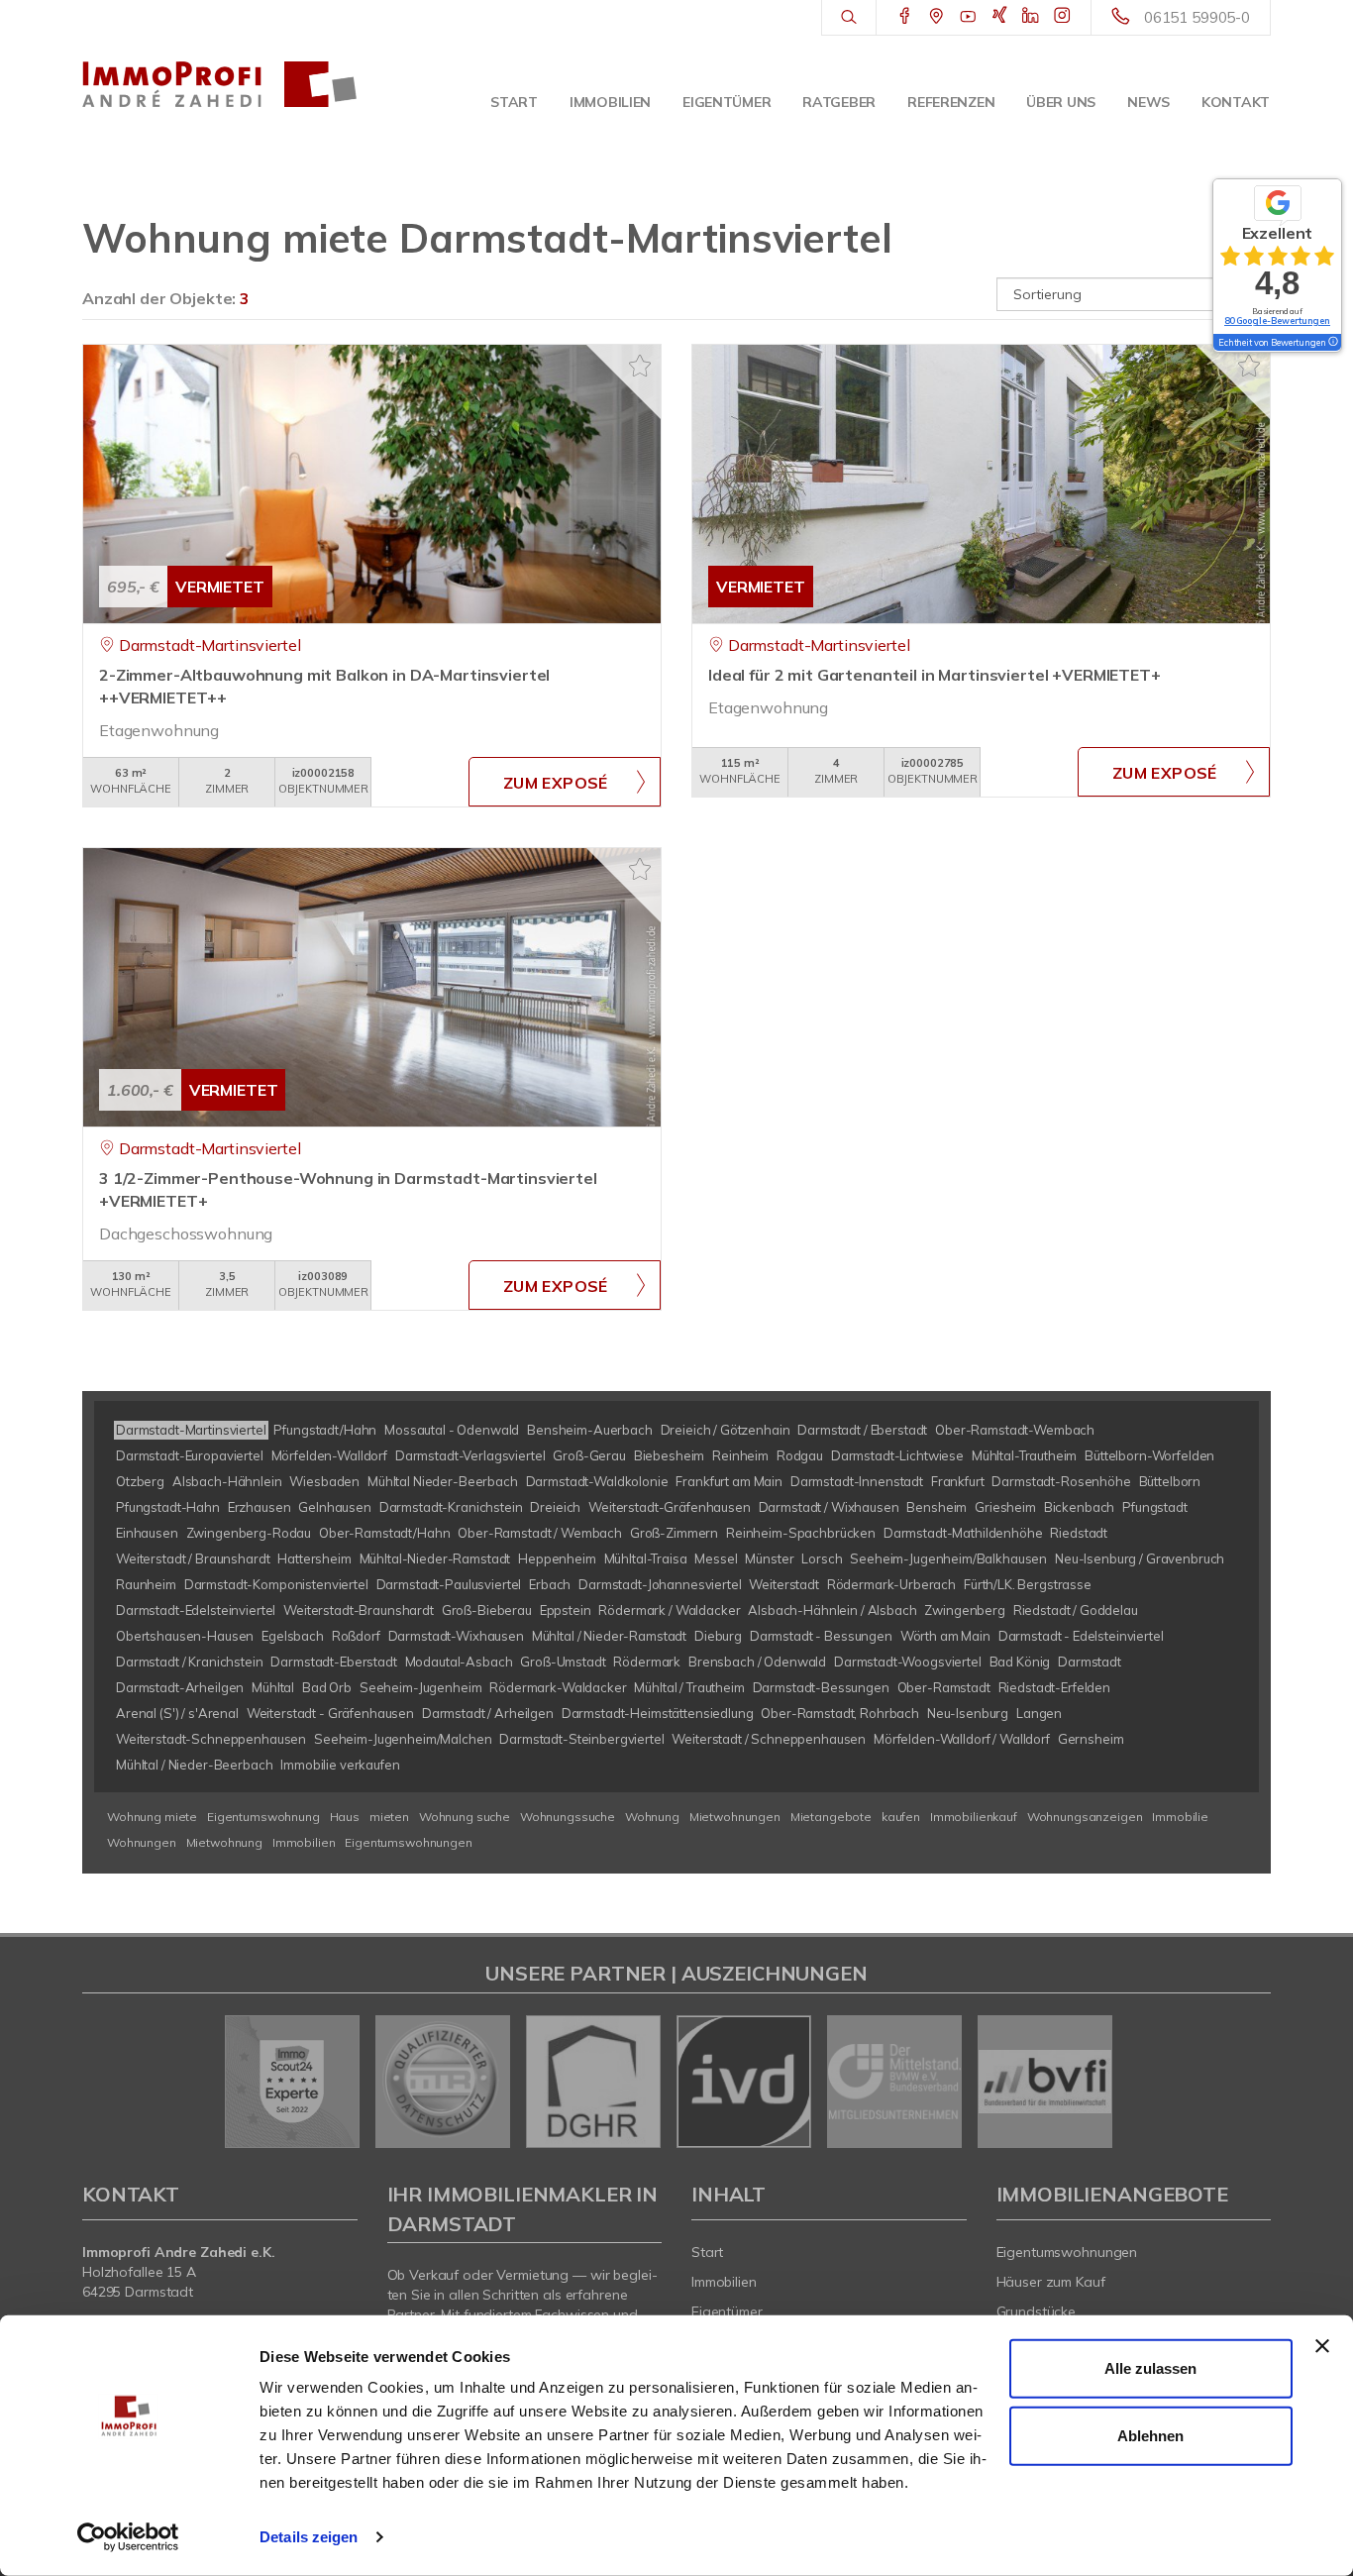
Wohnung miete (152, 1817)
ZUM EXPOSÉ (556, 783)
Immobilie (1180, 1817)
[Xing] (1000, 17)
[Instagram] (1062, 17)
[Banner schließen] (1322, 2346)
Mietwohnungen (735, 1817)
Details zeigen (309, 2537)
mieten (389, 1817)
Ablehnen (1150, 2435)
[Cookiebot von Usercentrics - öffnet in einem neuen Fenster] (128, 2537)
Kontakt (1236, 102)
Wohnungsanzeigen (1085, 1817)
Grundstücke (1037, 2311)
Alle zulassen (1150, 2368)
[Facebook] (905, 17)
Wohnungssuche (568, 1817)
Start (514, 102)
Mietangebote (831, 1817)
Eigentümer (727, 102)
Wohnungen (142, 1842)
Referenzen (951, 102)
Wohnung (652, 1817)
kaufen (901, 1817)
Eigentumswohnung (263, 1817)
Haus (345, 1817)
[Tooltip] (1332, 343)
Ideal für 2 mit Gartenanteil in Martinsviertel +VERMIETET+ (935, 675)
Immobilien (610, 102)
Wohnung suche (465, 1817)
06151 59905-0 (1197, 17)
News (1148, 102)
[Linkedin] (1031, 17)
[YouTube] (968, 17)
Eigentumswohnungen (408, 1842)
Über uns (1061, 102)
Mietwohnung (224, 1842)
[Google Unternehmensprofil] (937, 17)
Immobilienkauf (974, 1817)
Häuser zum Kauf (1051, 2282)
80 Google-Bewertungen (1277, 321)
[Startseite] (220, 84)
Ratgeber (839, 102)
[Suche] (848, 18)
